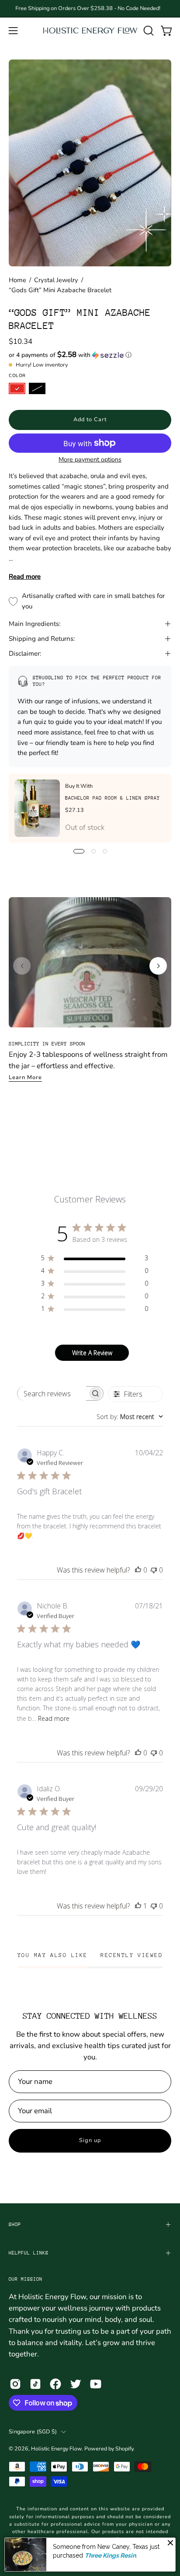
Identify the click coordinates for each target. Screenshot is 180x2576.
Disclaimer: (25, 654)
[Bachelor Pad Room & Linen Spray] (37, 808)
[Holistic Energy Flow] (90, 30)
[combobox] (130, 1417)
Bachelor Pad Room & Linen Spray (112, 798)
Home (17, 280)
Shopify (124, 2448)
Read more (25, 577)
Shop (15, 2225)
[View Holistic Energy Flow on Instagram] (15, 2384)
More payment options (90, 460)
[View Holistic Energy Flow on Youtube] (96, 2384)
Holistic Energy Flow (56, 2448)
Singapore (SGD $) (33, 2431)
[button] (148, 31)
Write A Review (92, 1353)
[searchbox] (52, 1393)
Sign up (90, 2140)
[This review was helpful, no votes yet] (138, 1570)
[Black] (37, 388)
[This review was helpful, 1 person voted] (138, 1906)
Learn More (25, 1077)
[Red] (17, 388)
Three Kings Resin (110, 2555)
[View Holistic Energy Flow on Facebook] (55, 2384)
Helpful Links (29, 2253)
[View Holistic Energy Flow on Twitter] (76, 2384)
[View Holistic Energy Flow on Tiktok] (35, 2384)
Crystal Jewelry (56, 280)
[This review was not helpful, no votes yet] (154, 1570)
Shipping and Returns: (42, 639)
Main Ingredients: (35, 624)
